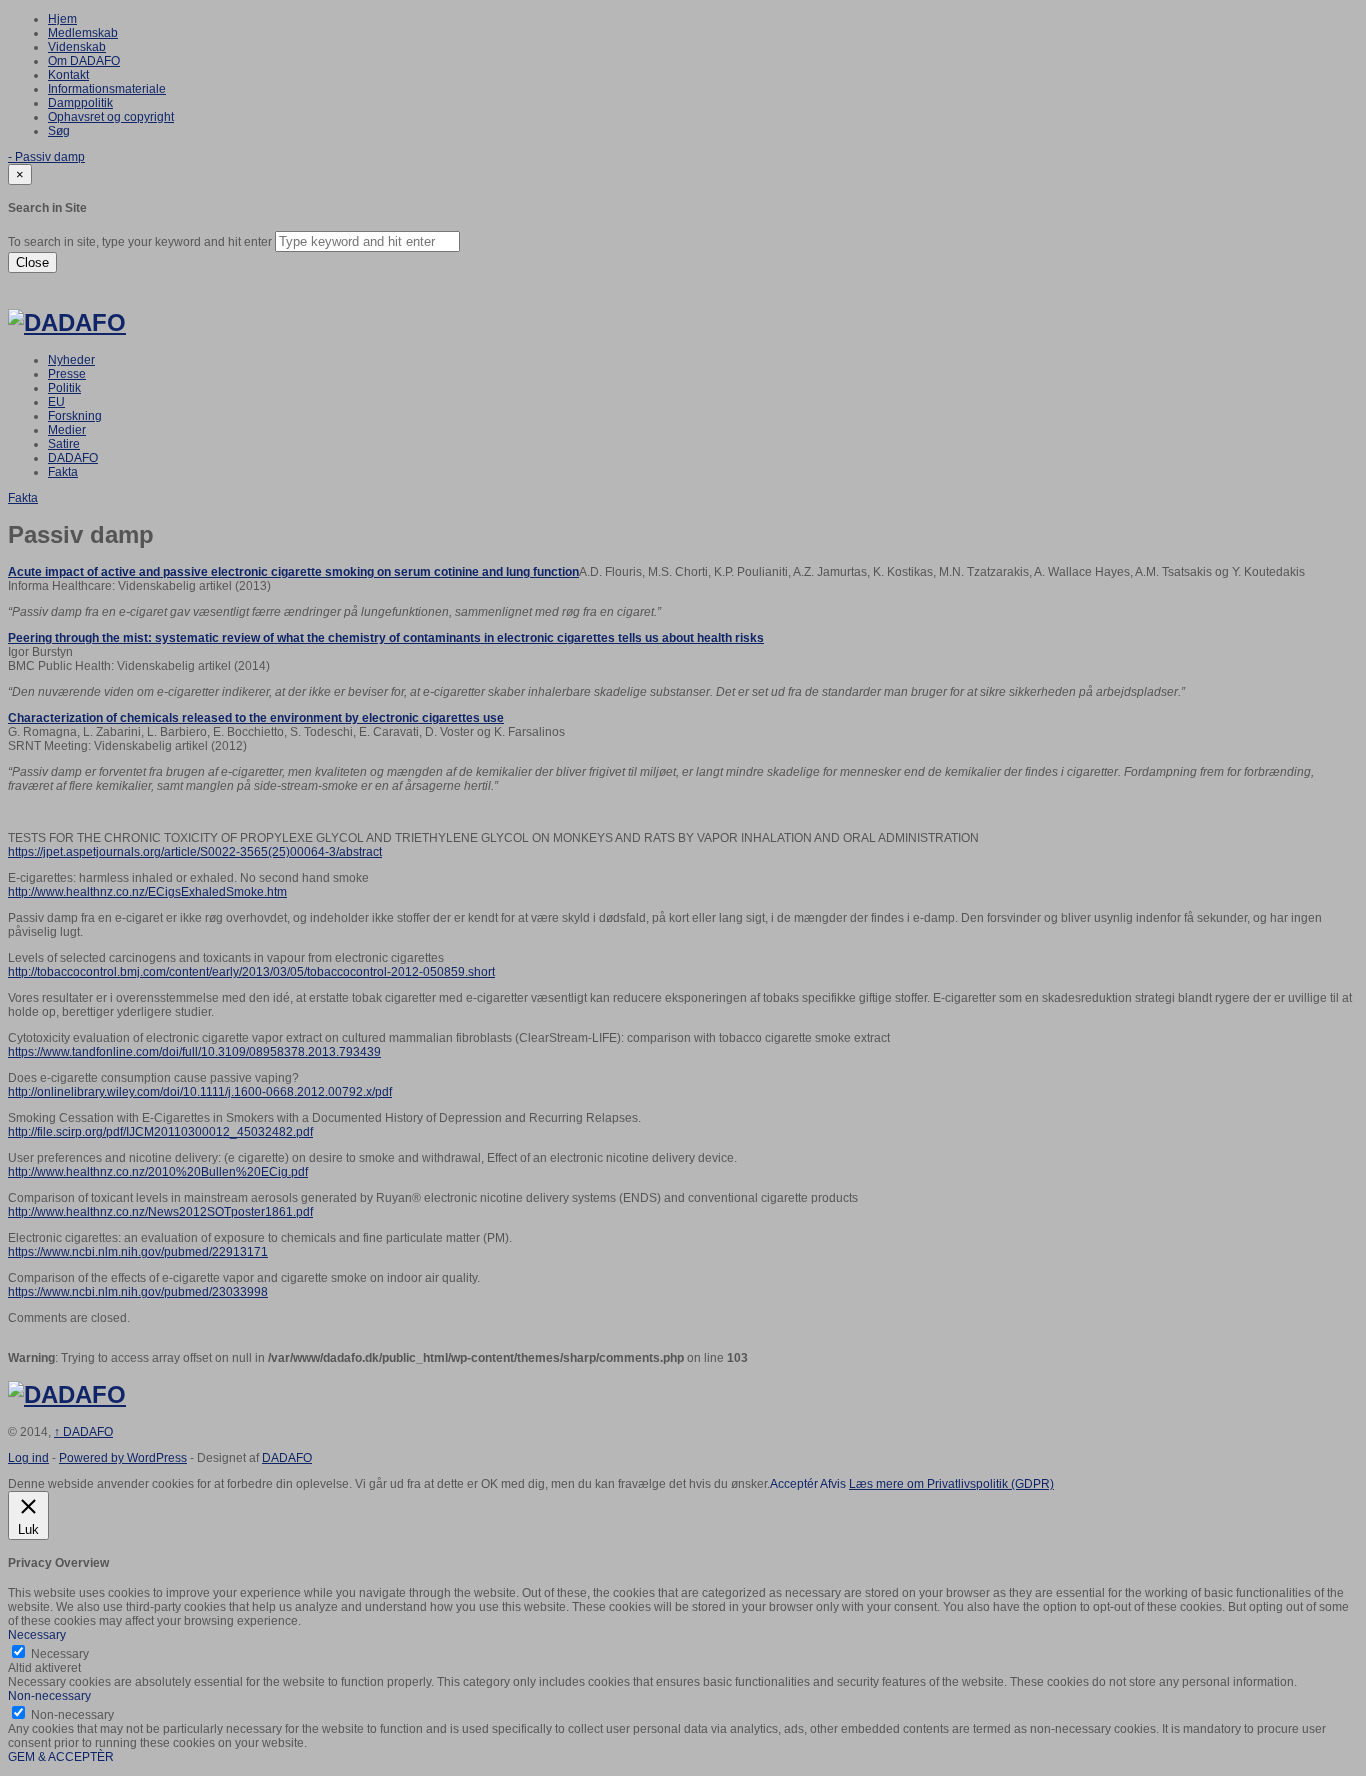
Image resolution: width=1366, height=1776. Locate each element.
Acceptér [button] (794, 1484)
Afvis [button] (833, 1484)
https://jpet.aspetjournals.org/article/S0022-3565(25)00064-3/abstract (195, 852)
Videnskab (77, 47)
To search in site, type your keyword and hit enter (140, 242)
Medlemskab (83, 33)
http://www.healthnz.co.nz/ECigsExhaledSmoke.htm (147, 892)
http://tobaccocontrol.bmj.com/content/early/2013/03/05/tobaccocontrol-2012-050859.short (251, 972)
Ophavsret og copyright (111, 117)
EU (56, 402)
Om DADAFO (84, 61)
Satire (64, 444)
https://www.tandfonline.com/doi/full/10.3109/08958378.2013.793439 (194, 1052)
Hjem (62, 19)
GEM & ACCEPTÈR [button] (61, 1757)
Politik (64, 388)
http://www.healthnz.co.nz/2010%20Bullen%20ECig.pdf (158, 1172)
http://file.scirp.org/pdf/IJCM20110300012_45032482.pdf (160, 1132)
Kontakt (68, 75)
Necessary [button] (37, 1635)
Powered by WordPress (123, 1458)
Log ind (28, 1458)
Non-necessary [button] (49, 1696)
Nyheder (71, 360)
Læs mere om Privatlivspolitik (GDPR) (951, 1484)
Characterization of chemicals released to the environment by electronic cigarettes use (256, 718)
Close (32, 262)
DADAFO (73, 458)
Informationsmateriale (107, 89)
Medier (67, 430)
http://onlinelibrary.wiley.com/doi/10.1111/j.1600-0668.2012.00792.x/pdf (200, 1092)
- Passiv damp (46, 157)
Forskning (75, 416)
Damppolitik (80, 103)
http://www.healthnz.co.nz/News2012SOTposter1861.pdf (160, 1212)
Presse (67, 374)
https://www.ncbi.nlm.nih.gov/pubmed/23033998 (138, 1292)
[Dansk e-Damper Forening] (67, 322)
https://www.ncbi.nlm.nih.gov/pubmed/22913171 (138, 1252)
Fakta (63, 472)
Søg (59, 131)
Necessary (60, 1654)
